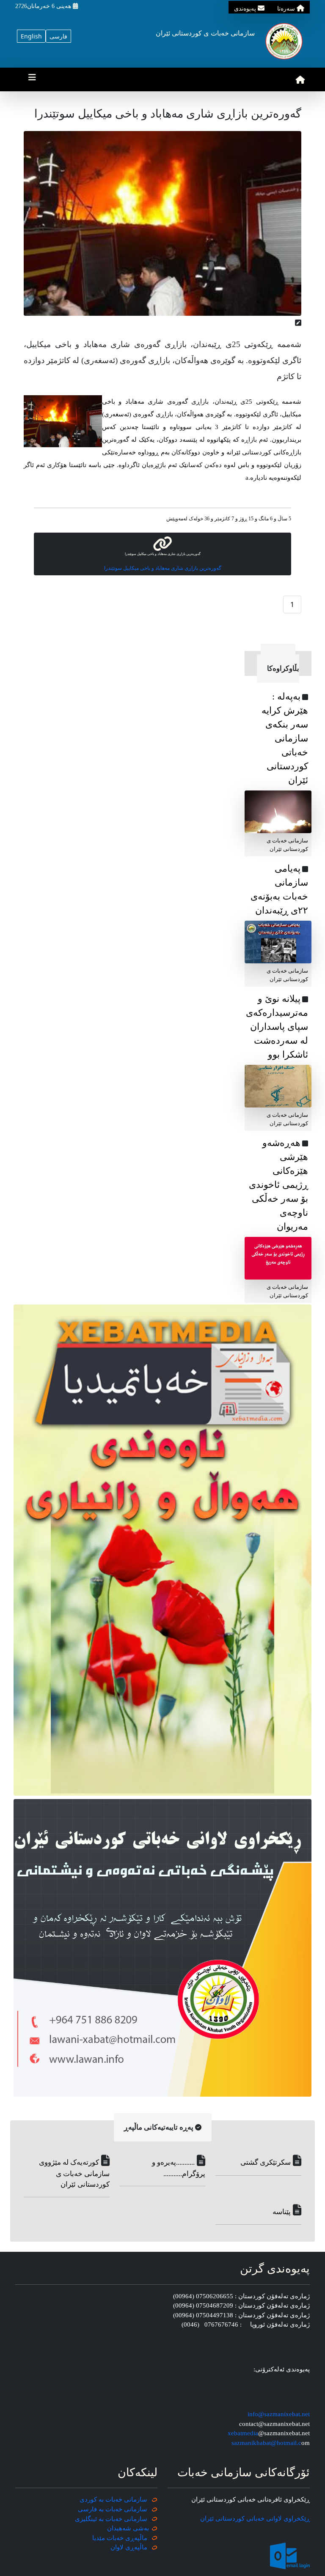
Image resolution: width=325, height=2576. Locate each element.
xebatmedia (243, 2433)
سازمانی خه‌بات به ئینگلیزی (111, 2519)
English (31, 36)
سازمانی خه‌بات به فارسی (113, 2509)
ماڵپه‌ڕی (135, 2547)
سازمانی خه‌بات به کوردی (113, 2499)
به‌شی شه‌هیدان (128, 2528)
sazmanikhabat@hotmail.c (266, 2443)
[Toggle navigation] (32, 79)
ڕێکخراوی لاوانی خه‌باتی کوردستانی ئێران (255, 2519)
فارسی (58, 36)
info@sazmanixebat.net (279, 2414)
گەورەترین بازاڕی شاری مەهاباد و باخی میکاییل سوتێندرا (163, 568)
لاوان (117, 2547)
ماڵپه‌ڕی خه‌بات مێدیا (121, 2538)
